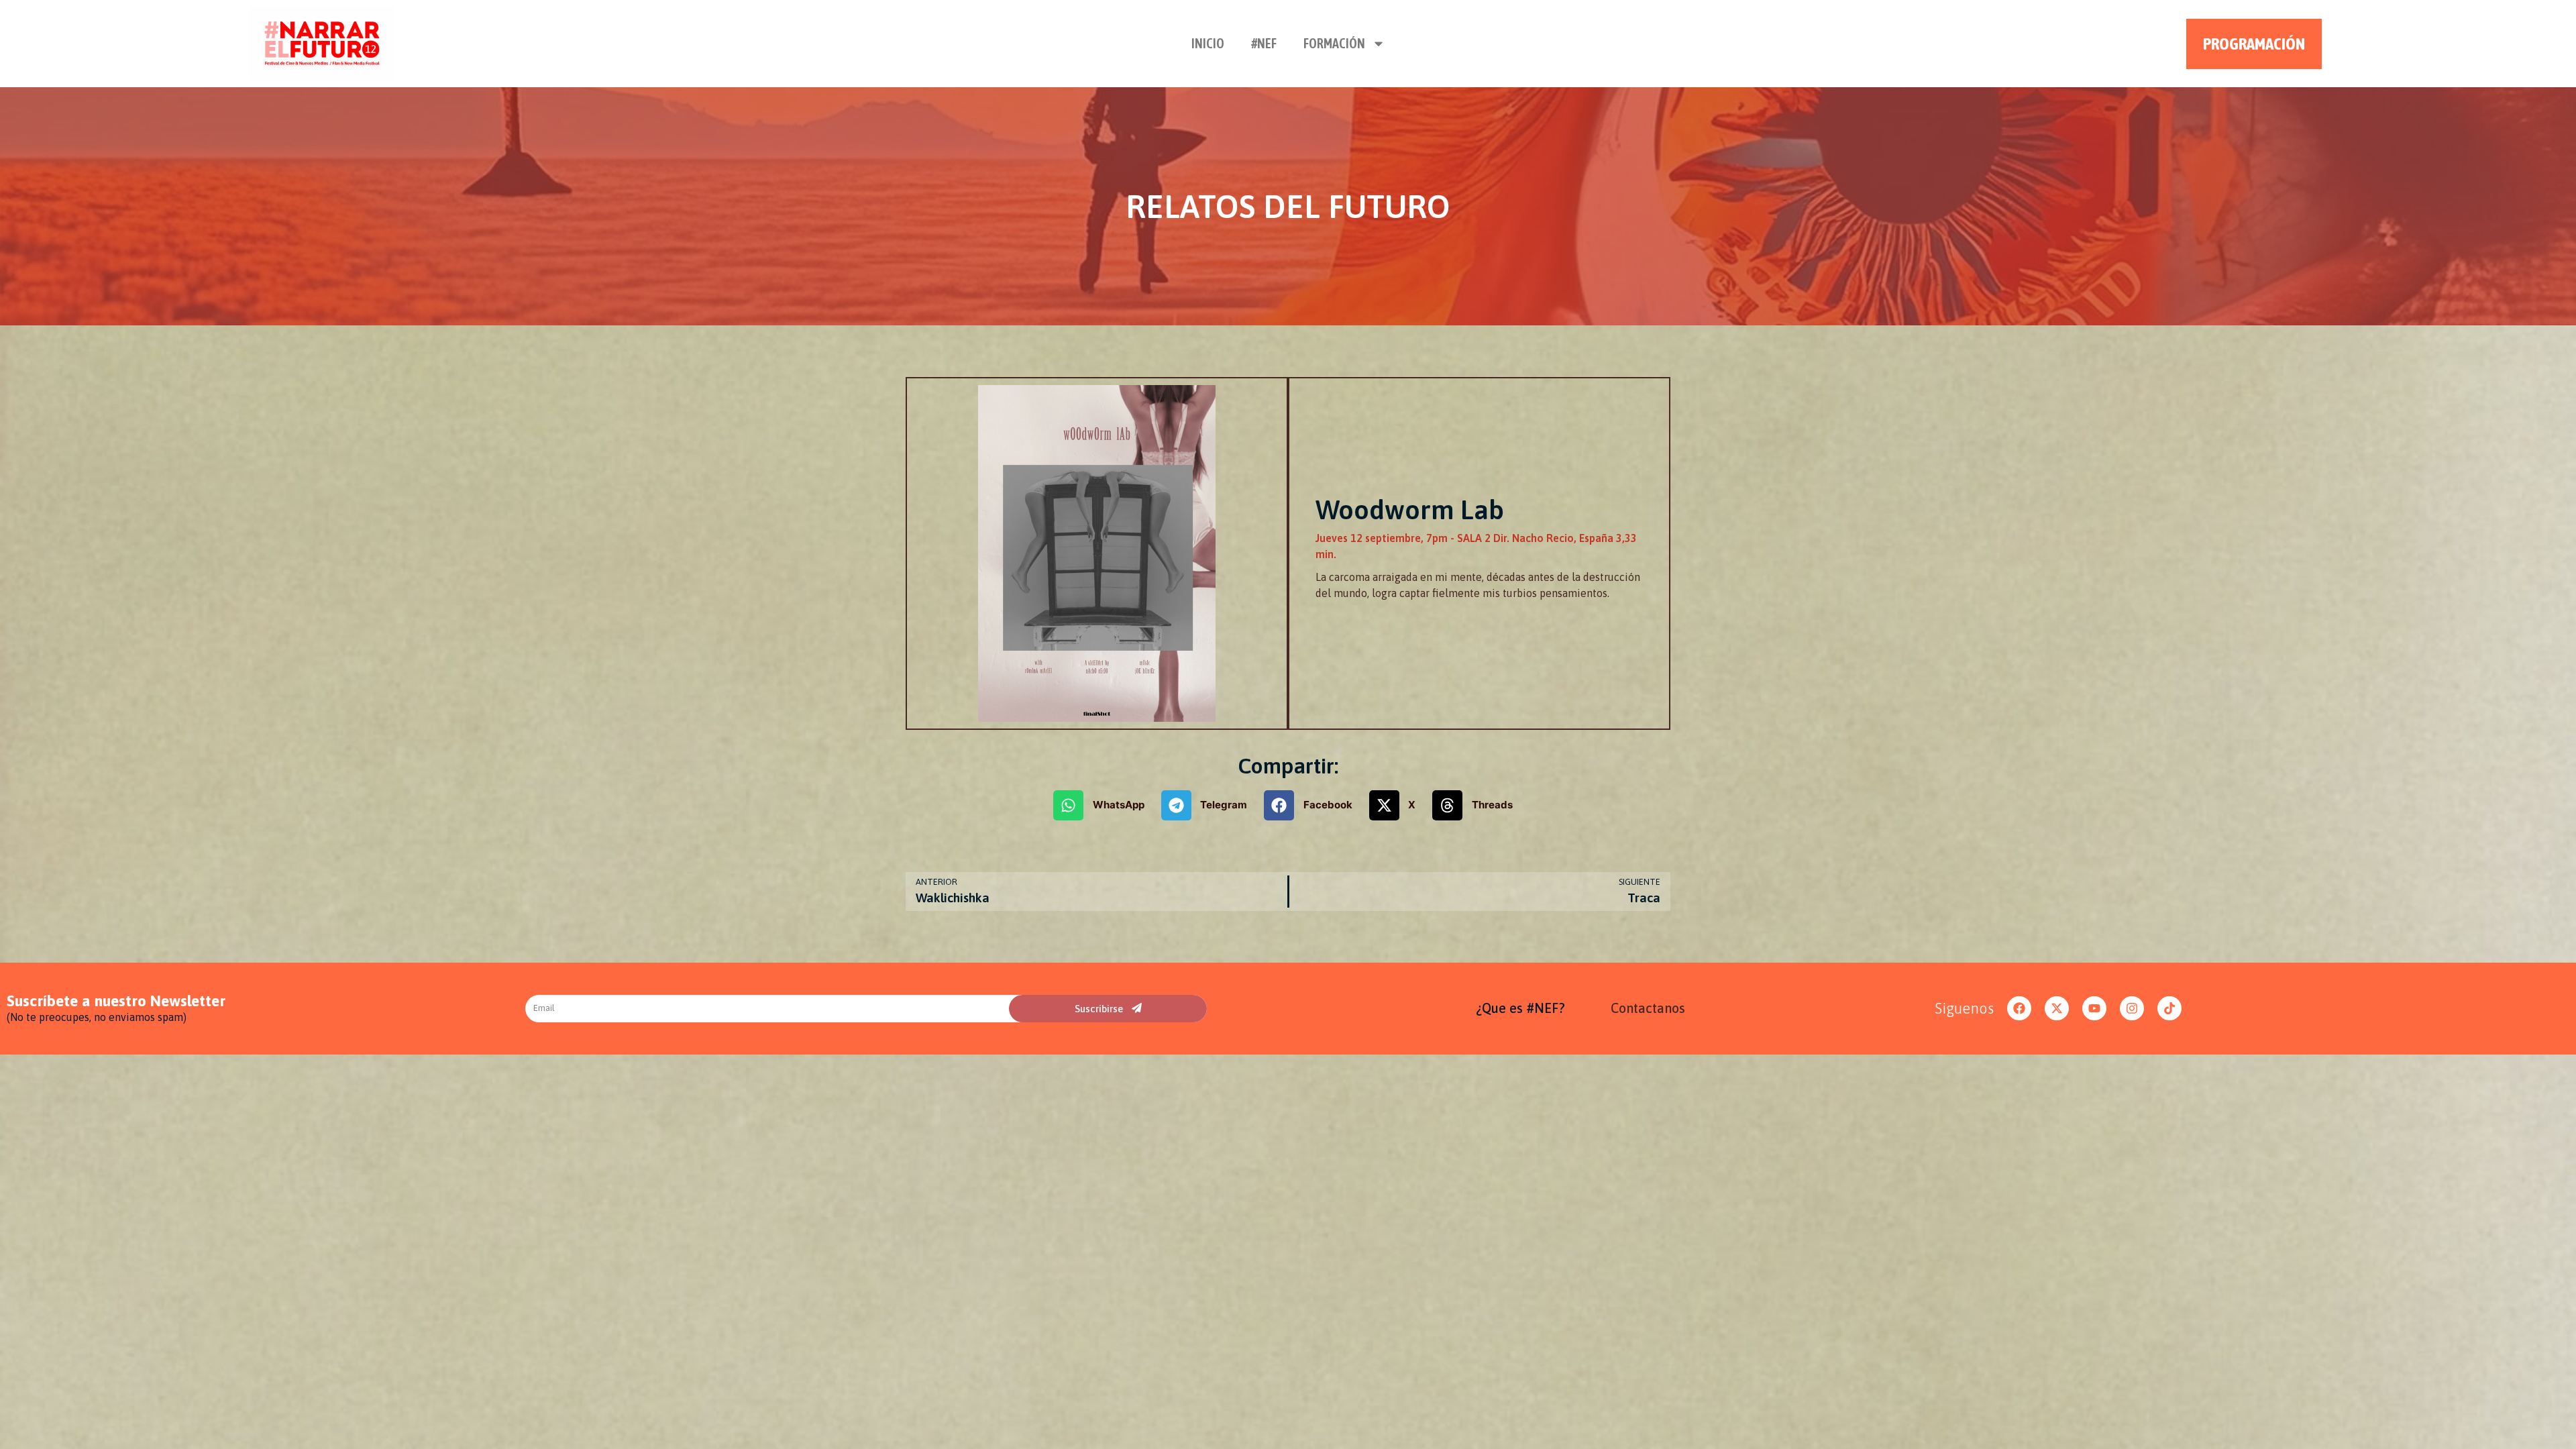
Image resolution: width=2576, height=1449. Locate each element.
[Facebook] (2019, 1008)
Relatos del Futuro (1288, 206)
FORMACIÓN (1334, 43)
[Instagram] (2132, 1008)
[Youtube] (2094, 1008)
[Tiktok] (2169, 1008)
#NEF (1264, 43)
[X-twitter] (2057, 1008)
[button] (1104, 805)
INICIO (1208, 43)
